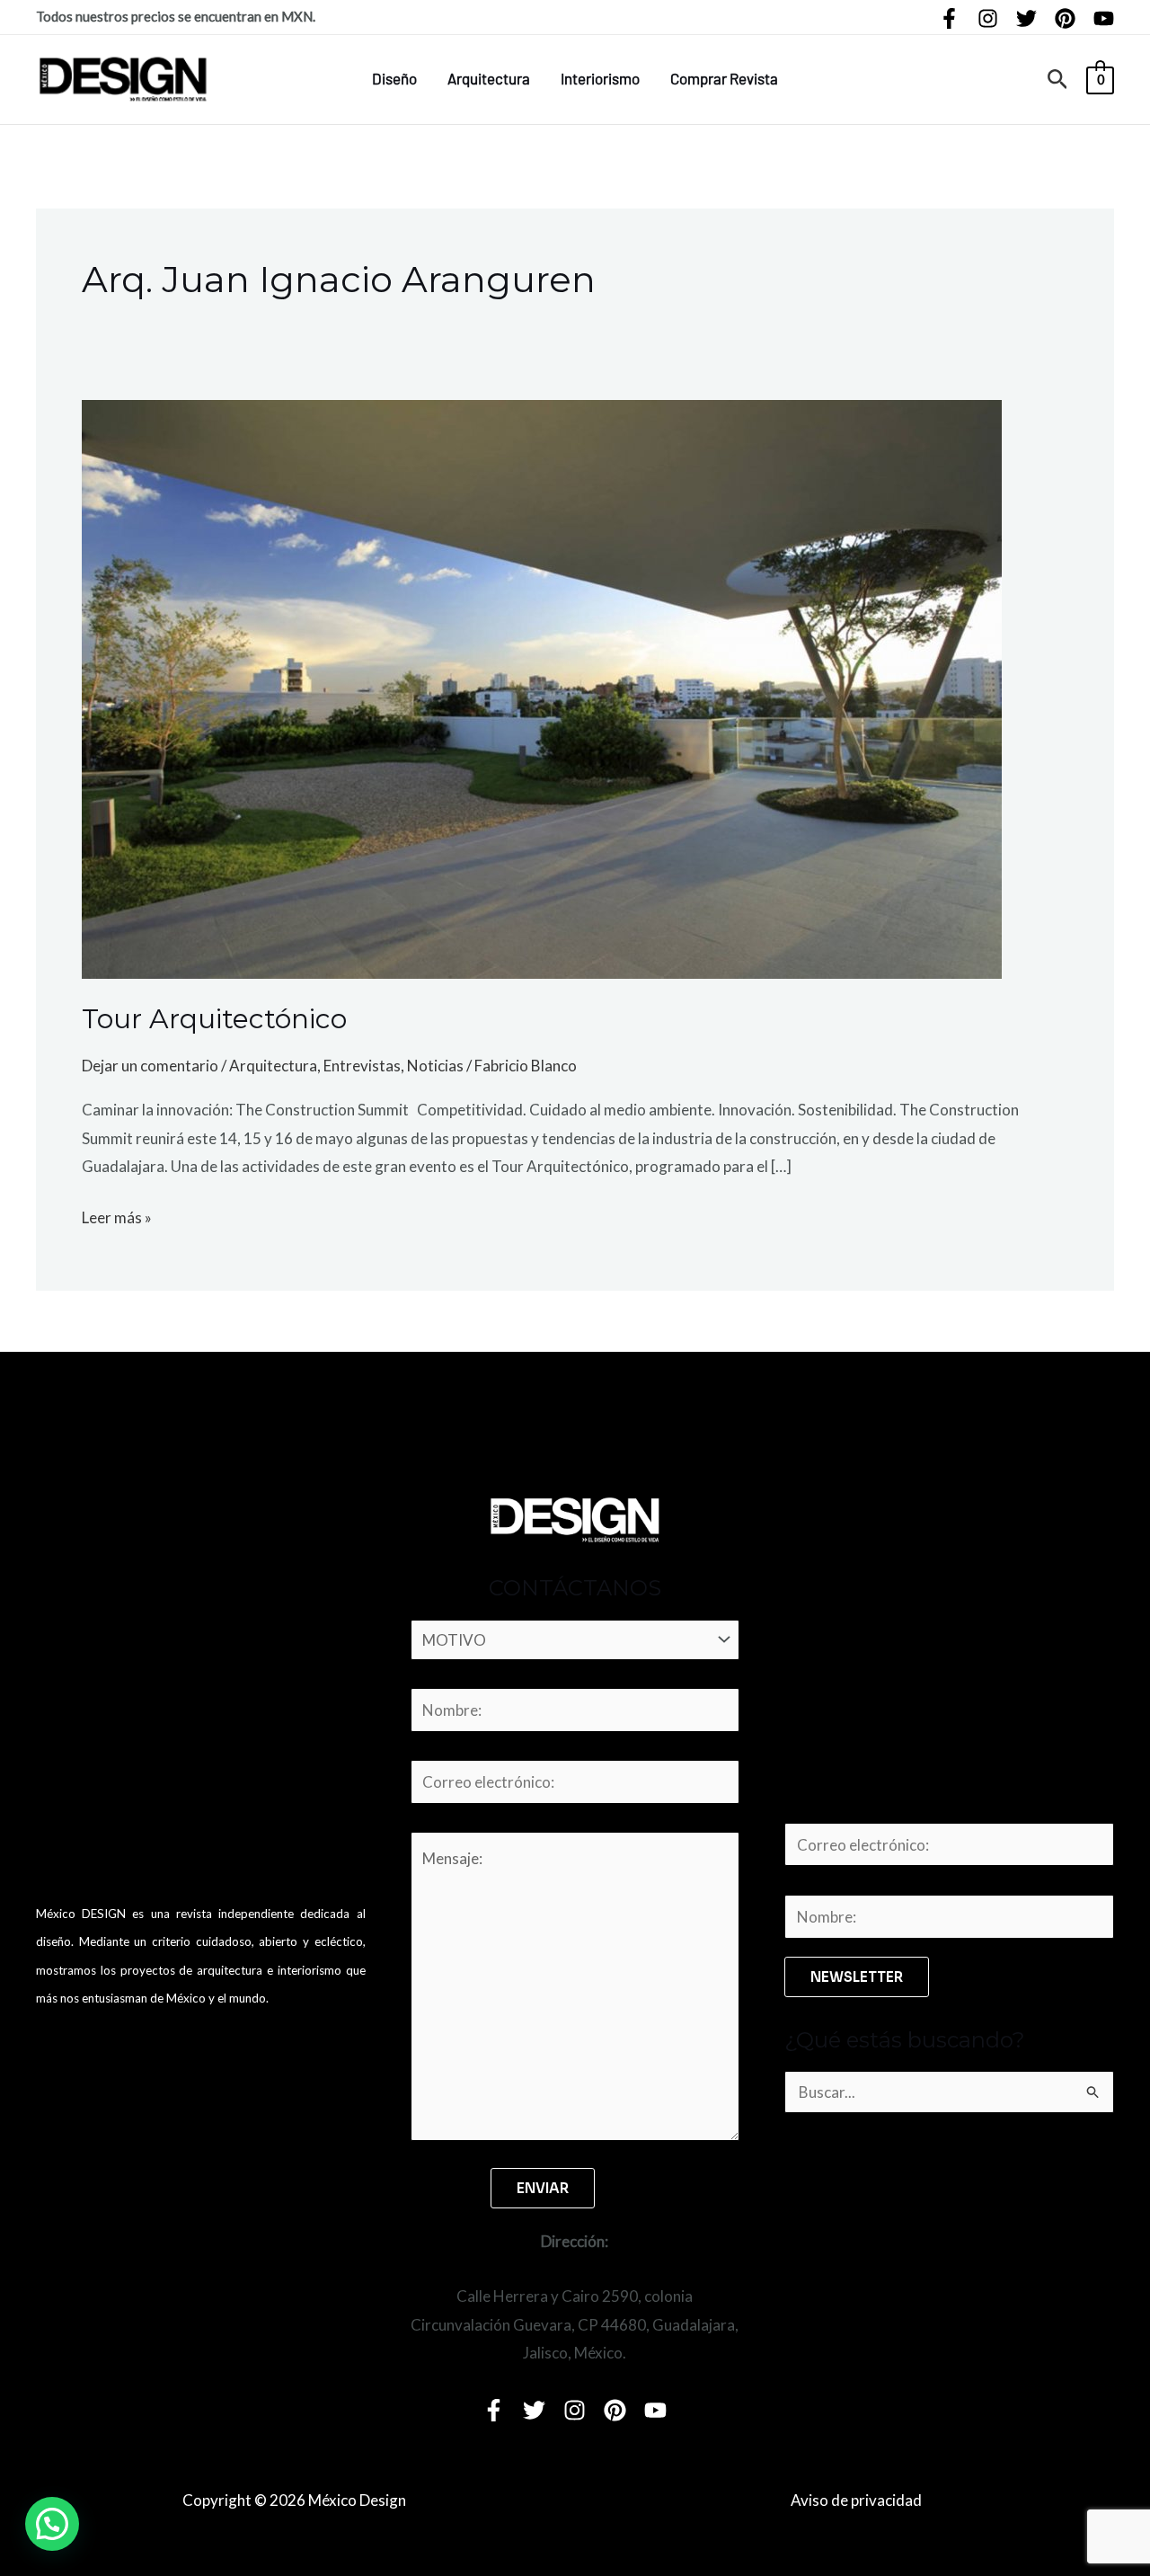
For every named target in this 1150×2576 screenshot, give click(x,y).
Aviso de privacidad (856, 2500)
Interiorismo (600, 78)
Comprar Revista (724, 78)
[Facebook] (949, 18)
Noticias (435, 1066)
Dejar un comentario (150, 1066)
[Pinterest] (1065, 18)
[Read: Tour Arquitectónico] (542, 687)
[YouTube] (1104, 18)
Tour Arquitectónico (214, 1019)
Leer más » (117, 1215)
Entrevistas (362, 1066)
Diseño (394, 78)
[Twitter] (1026, 18)
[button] (1058, 80)
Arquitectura (489, 78)
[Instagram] (988, 18)
